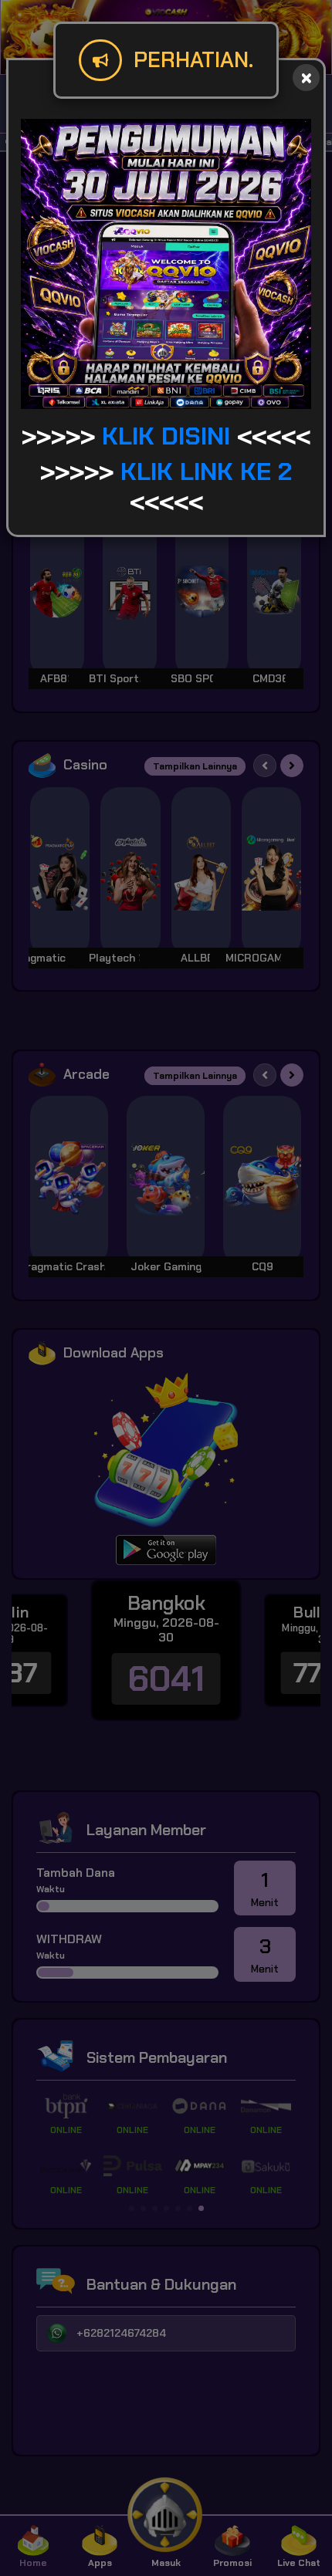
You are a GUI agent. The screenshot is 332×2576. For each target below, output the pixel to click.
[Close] (306, 78)
